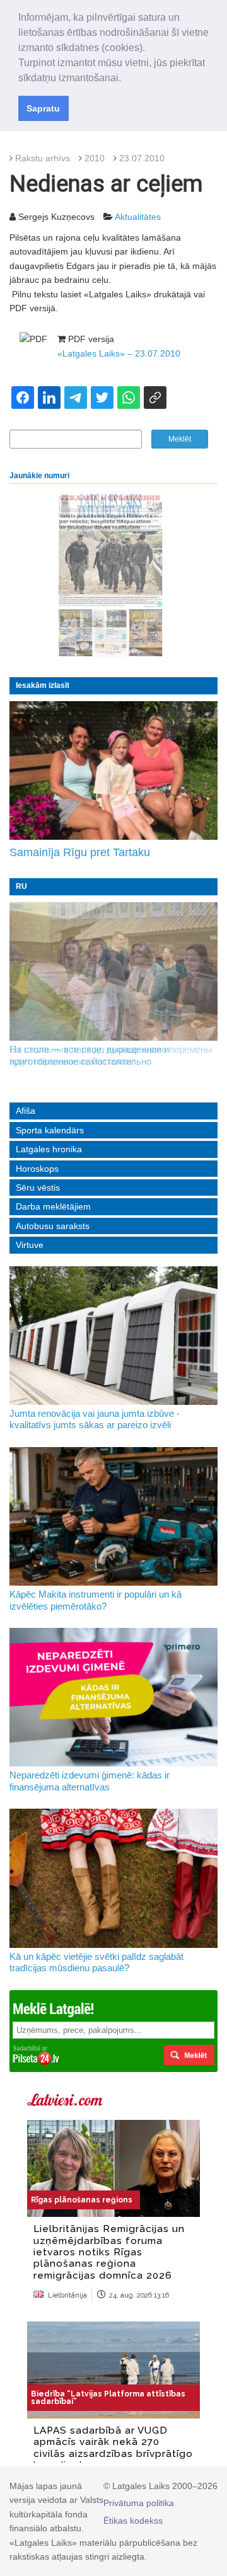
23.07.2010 (142, 158)
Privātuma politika (139, 2503)
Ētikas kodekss (133, 2521)
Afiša (26, 1111)
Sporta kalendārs (50, 1130)
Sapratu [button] (43, 108)
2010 (95, 158)
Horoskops (37, 1169)
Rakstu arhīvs (43, 158)
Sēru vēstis (38, 1188)
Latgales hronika (49, 1149)
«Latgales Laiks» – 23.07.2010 (119, 353)
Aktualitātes (138, 217)
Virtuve (30, 1245)
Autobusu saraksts (53, 1226)
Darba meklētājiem (53, 1206)
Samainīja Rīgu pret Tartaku (80, 852)
